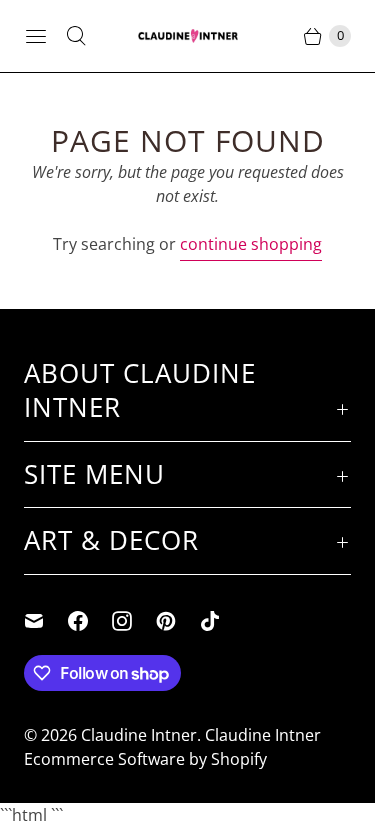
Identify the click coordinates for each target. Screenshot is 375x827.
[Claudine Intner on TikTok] (222, 621)
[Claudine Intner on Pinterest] (178, 621)
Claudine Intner (139, 735)
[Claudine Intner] (188, 36)
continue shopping (251, 244)
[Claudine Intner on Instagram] (134, 621)
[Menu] (36, 36)
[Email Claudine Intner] (46, 621)
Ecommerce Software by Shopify (145, 759)
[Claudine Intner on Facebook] (90, 621)
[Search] (76, 36)
